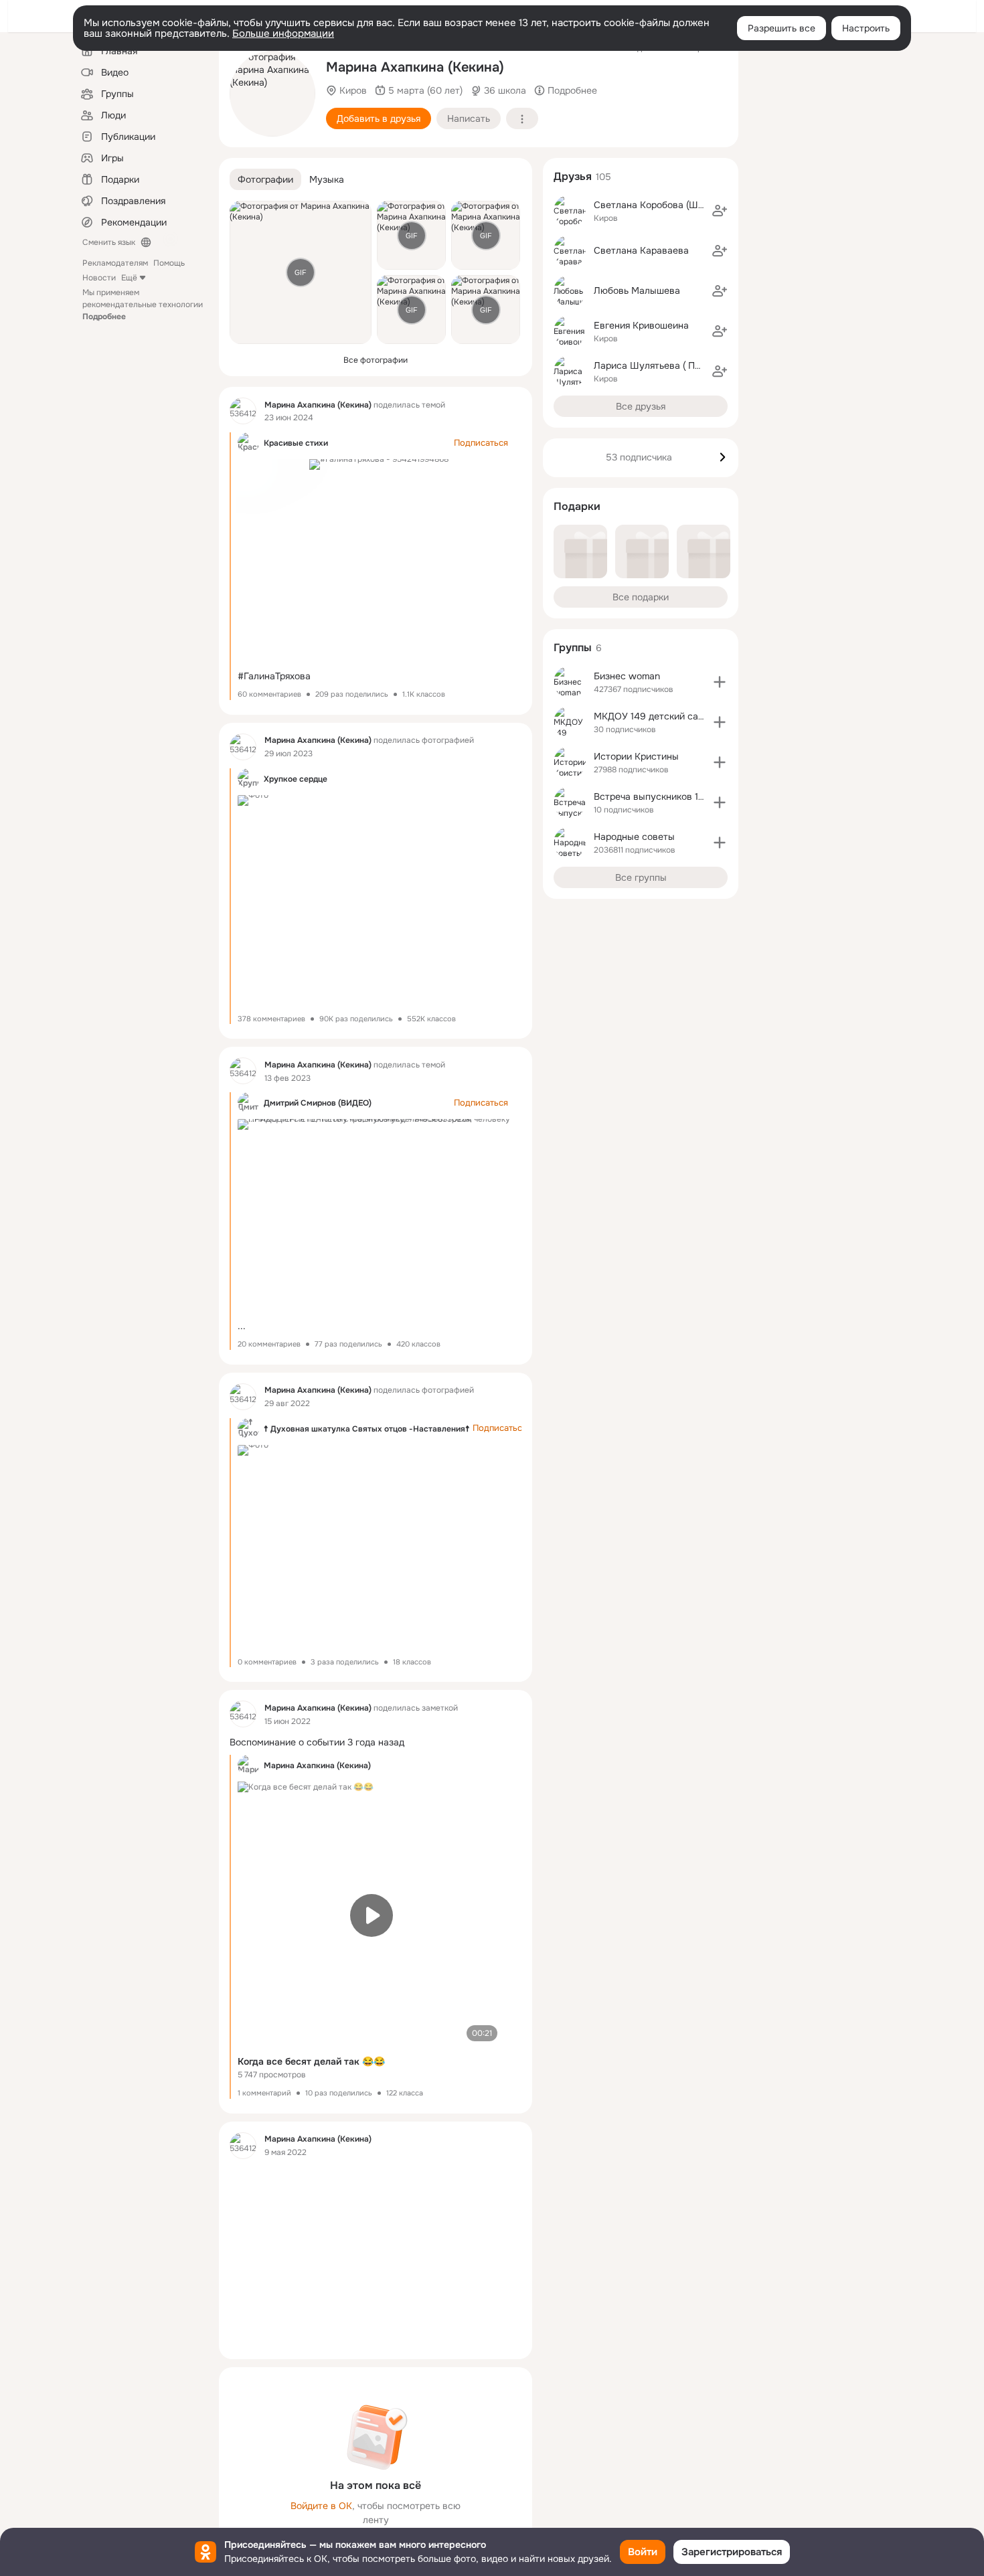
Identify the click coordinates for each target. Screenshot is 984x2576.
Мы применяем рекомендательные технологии (143, 305)
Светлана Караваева (641, 250)
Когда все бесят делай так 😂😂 (311, 2061)
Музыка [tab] (327, 179)
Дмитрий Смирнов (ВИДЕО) (318, 1103)
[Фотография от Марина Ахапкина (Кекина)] (272, 94)
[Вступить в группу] (720, 682)
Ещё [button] (129, 278)
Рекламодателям (115, 263)
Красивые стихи (296, 443)
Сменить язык (109, 242)
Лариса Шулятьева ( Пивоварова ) (671, 365)
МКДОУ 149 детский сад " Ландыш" (673, 716)
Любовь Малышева (637, 290)
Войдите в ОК (321, 2506)
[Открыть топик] (376, 1742)
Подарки (577, 506)
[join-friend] (720, 211)
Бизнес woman (627, 676)
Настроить (866, 28)
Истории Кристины (636, 756)
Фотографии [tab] (265, 179)
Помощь (169, 263)
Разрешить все (782, 28)
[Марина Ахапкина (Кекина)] (243, 411)
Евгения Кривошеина (641, 325)
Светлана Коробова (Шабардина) (669, 205)
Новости (99, 278)
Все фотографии (376, 360)
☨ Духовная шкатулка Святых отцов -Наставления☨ (367, 1429)
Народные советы (634, 837)
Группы (573, 648)
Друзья (573, 176)
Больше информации (283, 33)
